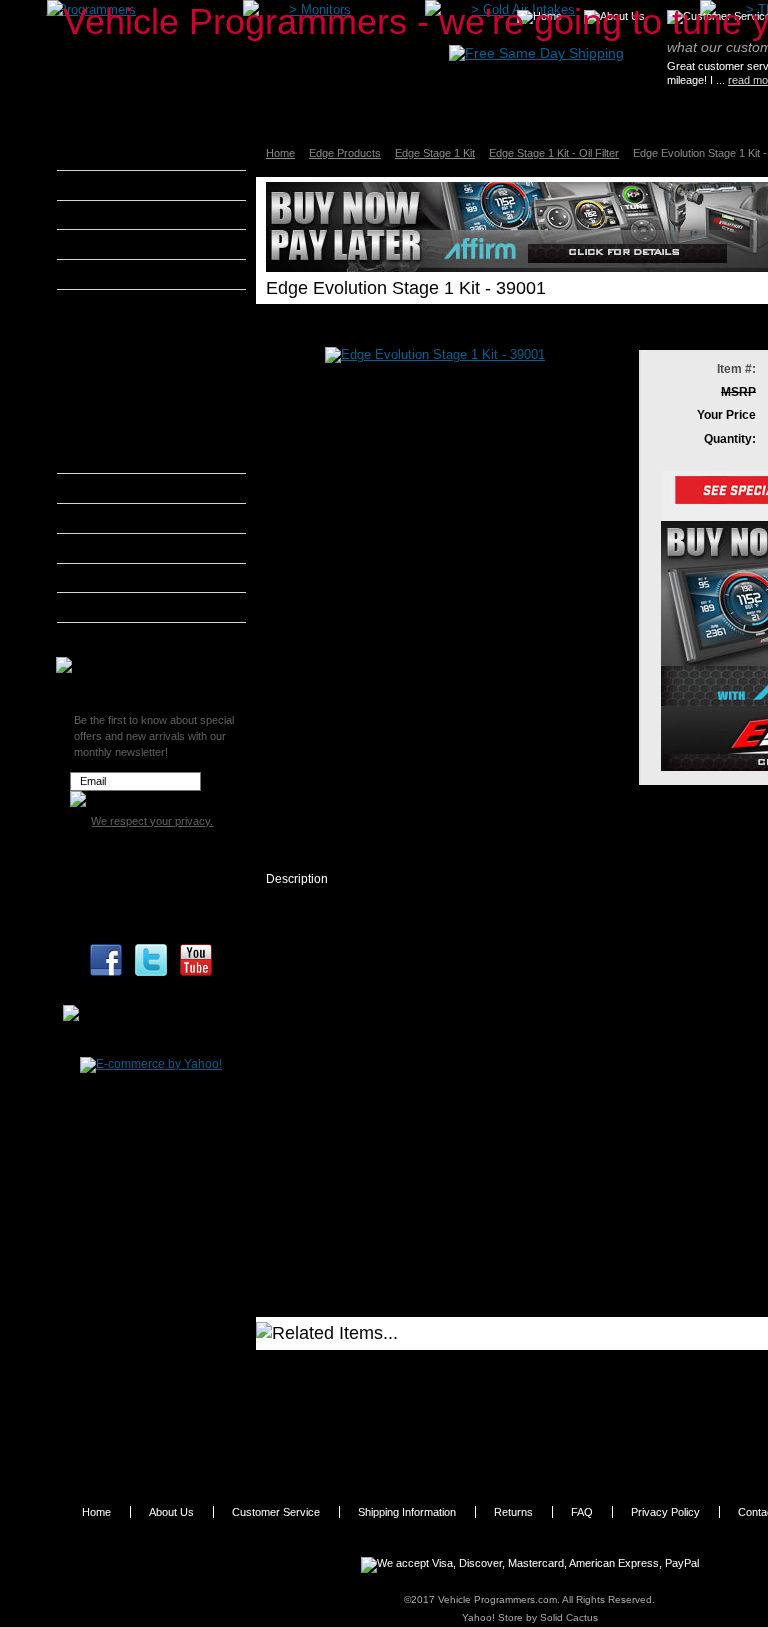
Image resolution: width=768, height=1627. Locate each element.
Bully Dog (109, 244)
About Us (171, 1512)
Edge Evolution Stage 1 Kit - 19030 (384, 1368)
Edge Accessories (136, 461)
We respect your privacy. (152, 821)
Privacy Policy (665, 1512)
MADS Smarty (122, 548)
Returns (513, 1512)
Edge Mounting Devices (149, 437)
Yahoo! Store (492, 1617)
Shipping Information (407, 1512)
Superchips (114, 637)
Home (280, 153)
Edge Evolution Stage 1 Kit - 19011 (384, 1432)
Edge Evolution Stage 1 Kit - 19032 (384, 1454)
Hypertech (112, 518)
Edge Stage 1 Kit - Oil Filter (554, 153)
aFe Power (112, 155)
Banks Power (120, 215)
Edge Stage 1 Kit (435, 153)
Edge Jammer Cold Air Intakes (146, 384)
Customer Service (276, 1512)
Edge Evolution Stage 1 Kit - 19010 (384, 1389)
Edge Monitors (127, 353)
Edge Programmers (139, 330)
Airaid (99, 185)
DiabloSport (115, 274)
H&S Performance (134, 488)
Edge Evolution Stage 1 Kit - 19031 (384, 1411)
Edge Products (345, 153)
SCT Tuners (115, 607)
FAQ (582, 1512)
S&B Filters (114, 578)
